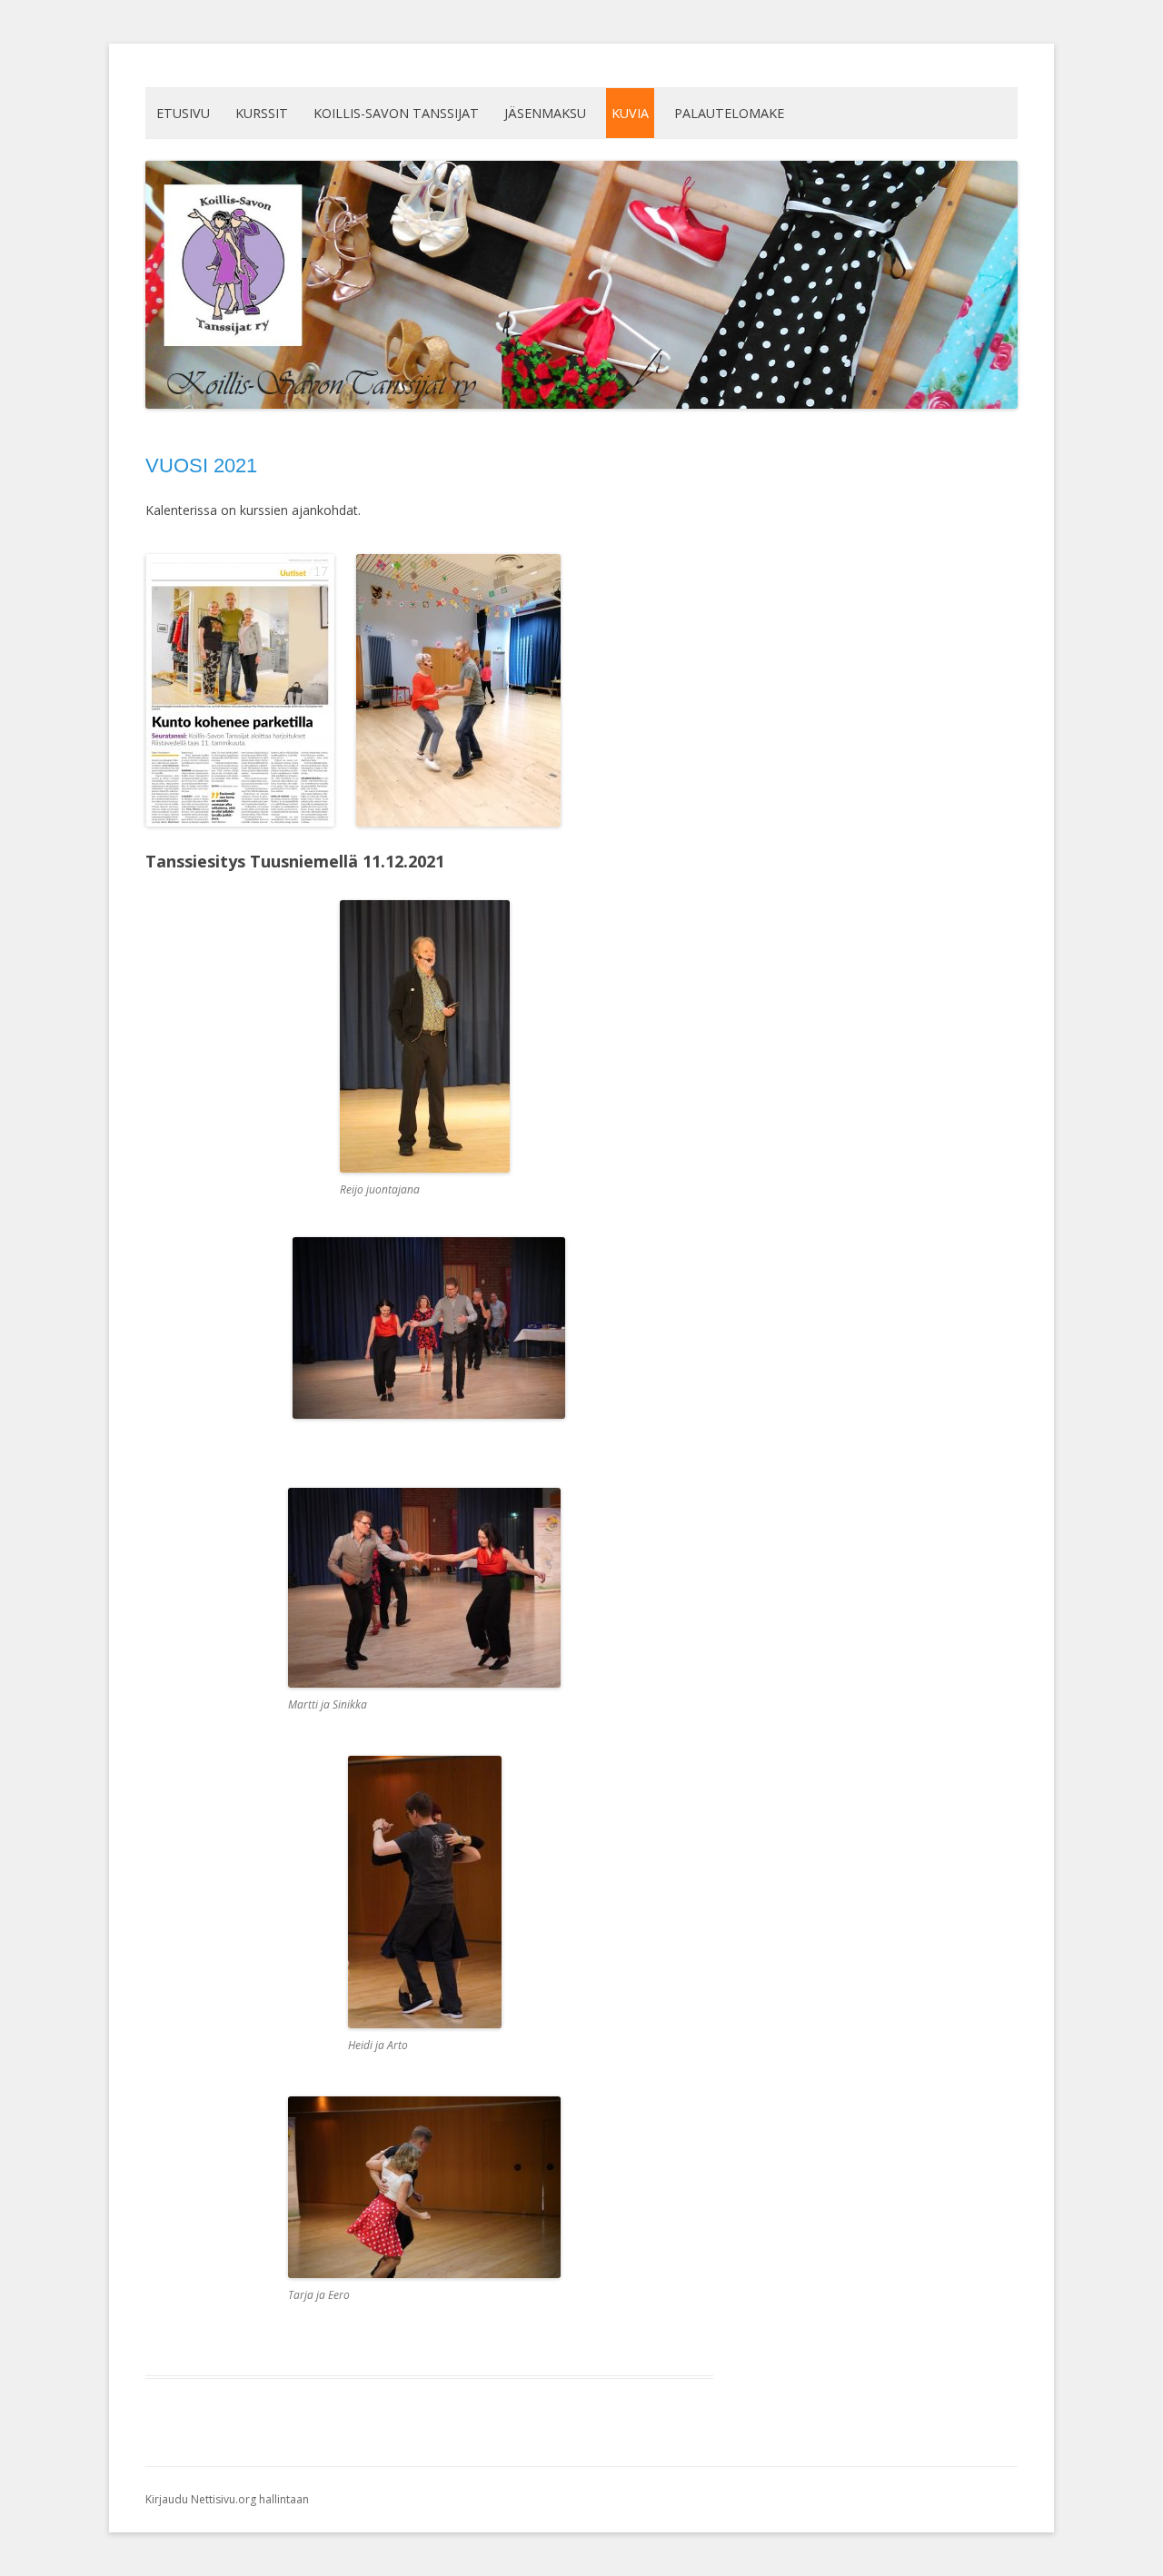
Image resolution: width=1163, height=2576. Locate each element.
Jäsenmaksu (545, 113)
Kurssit (262, 113)
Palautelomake (729, 113)
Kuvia (630, 113)
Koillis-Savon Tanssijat (396, 113)
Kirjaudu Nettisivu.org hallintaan (227, 2499)
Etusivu (183, 113)
